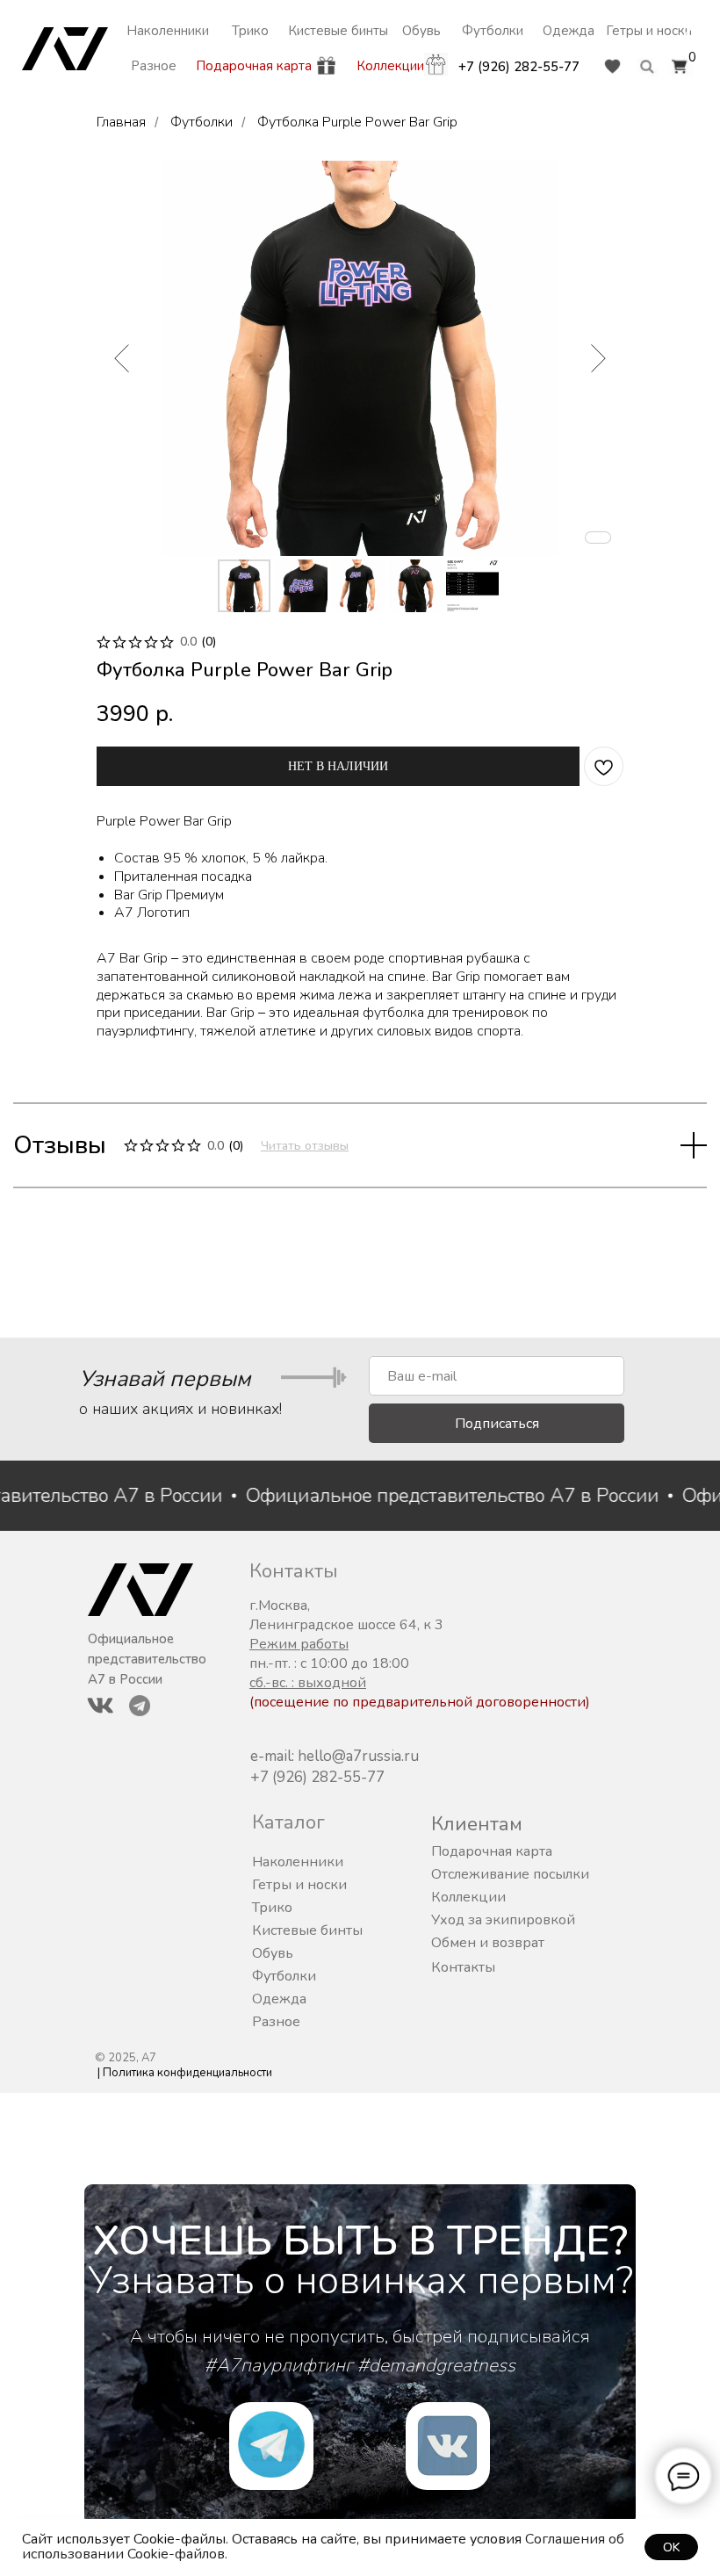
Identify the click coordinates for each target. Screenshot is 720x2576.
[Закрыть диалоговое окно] (692, 28)
